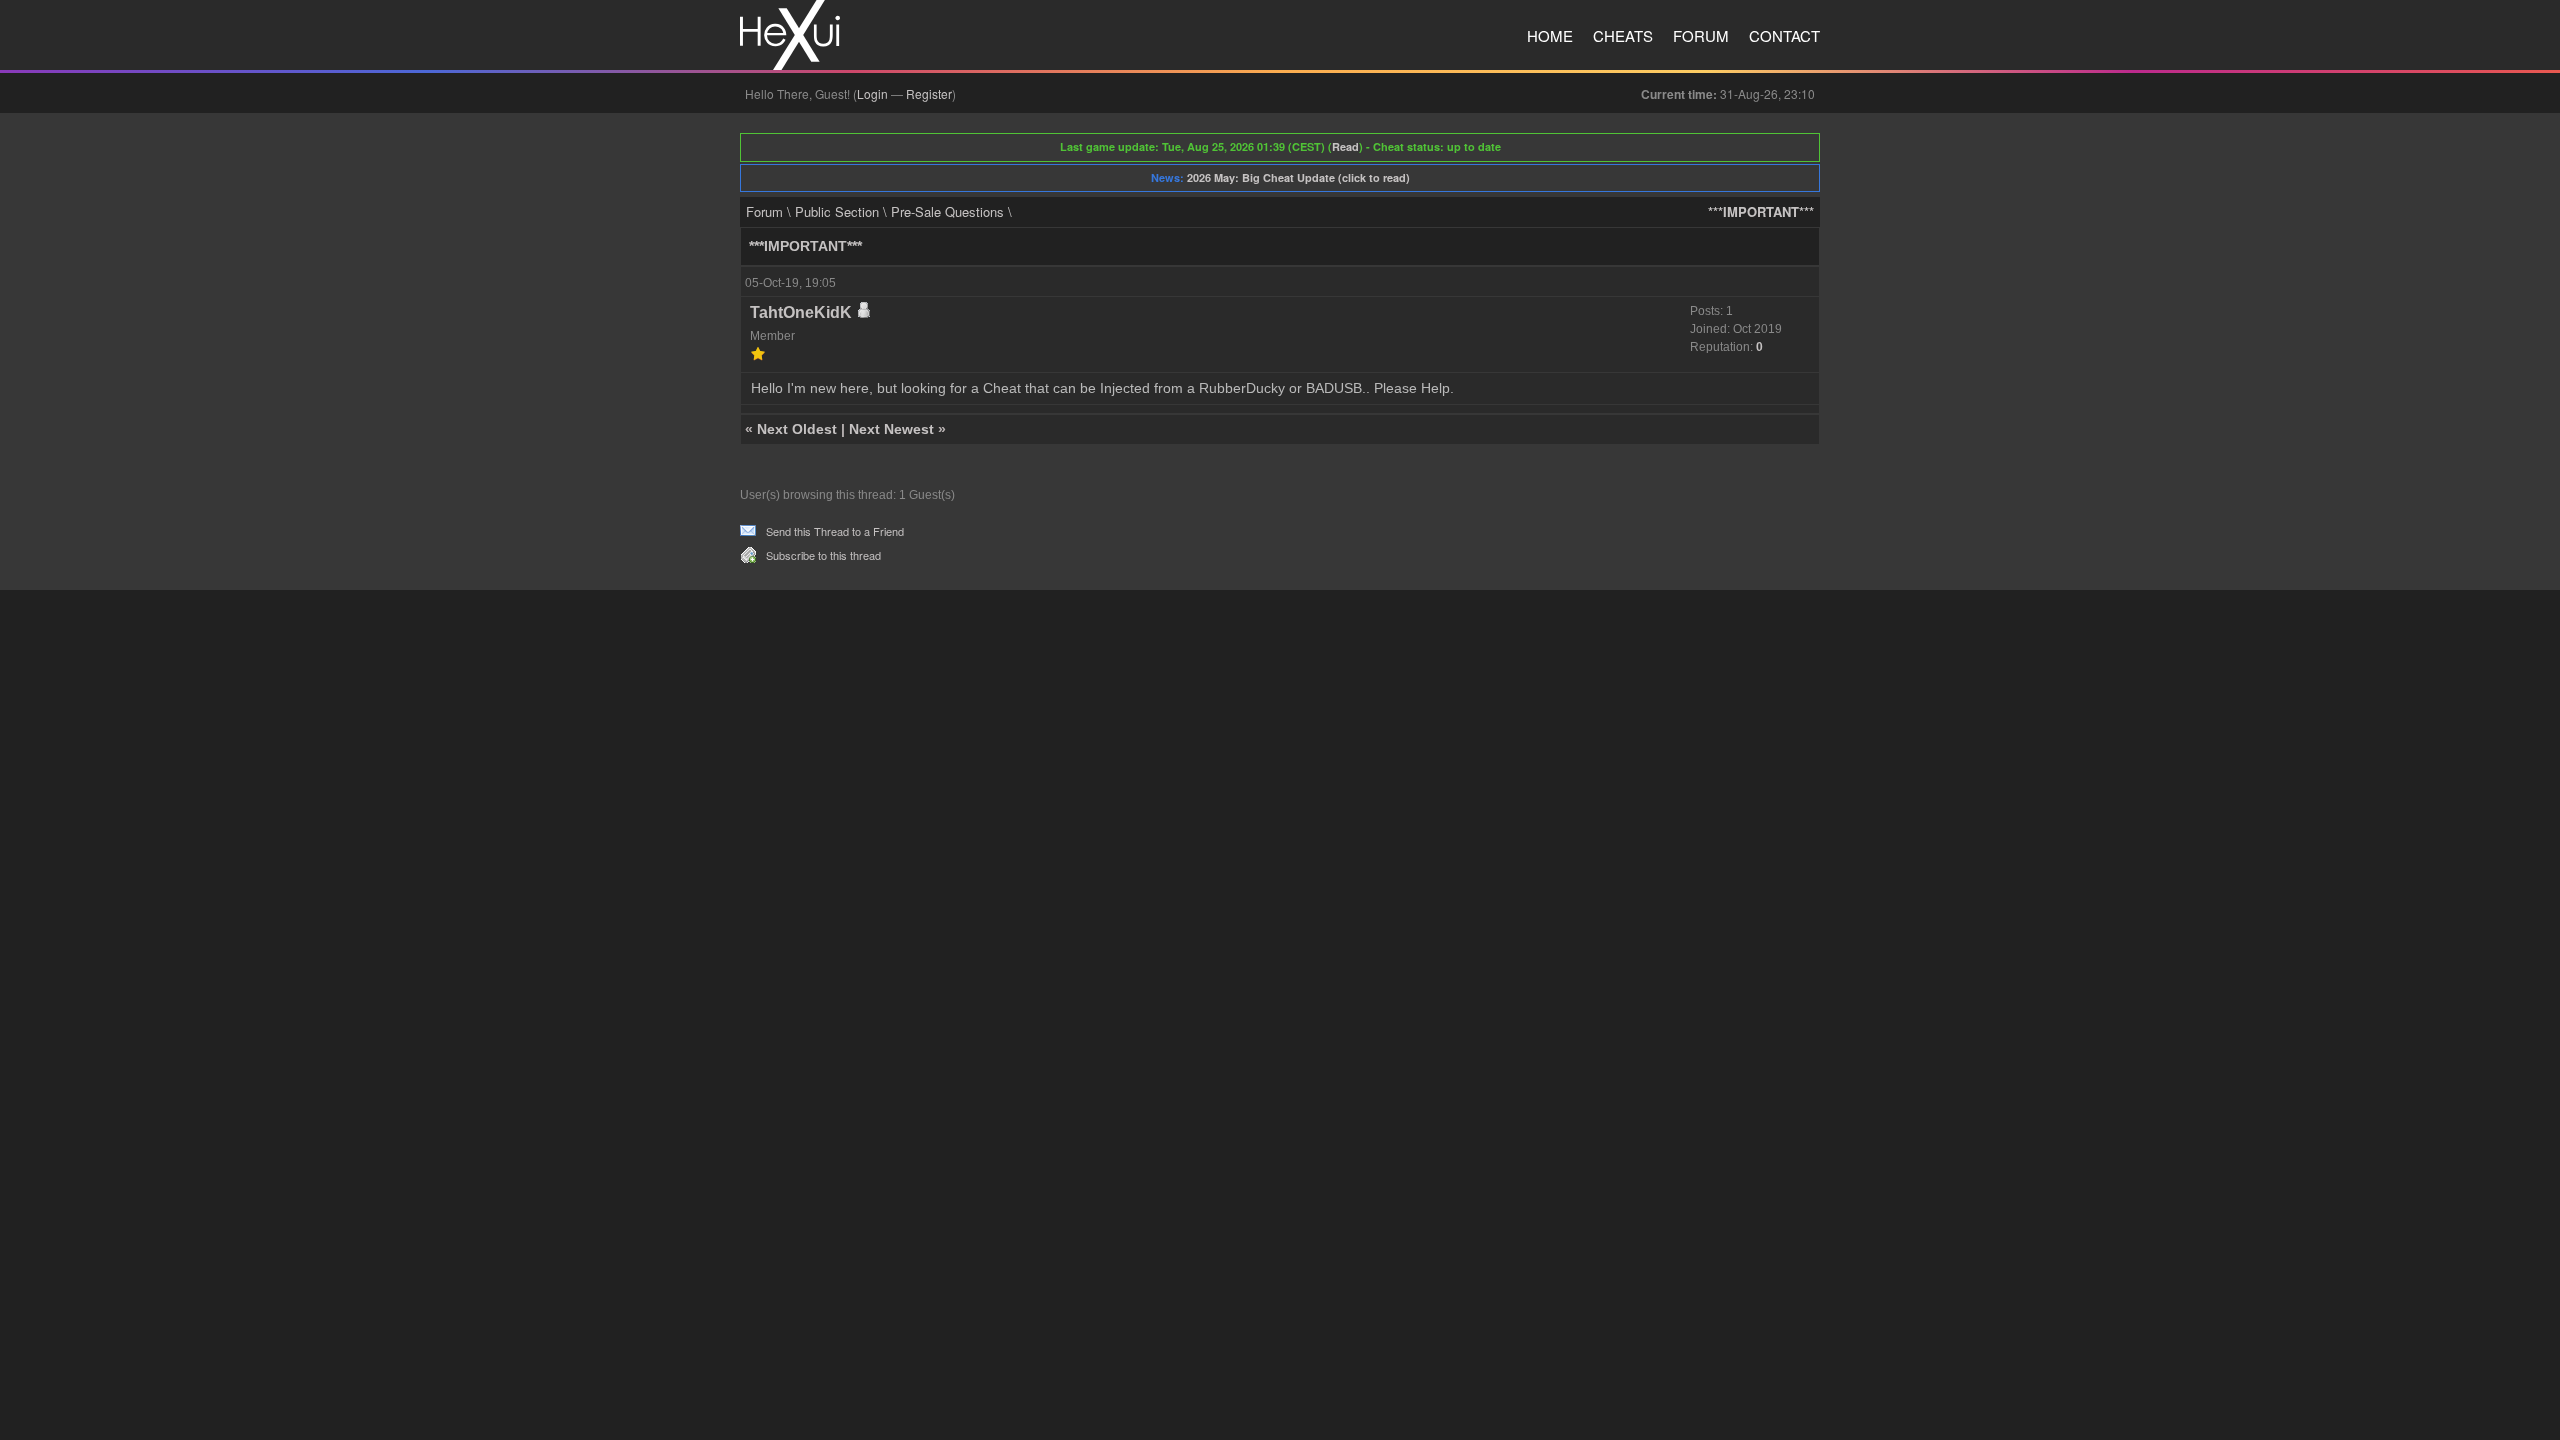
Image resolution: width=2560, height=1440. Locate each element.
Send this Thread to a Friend (835, 531)
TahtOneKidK (801, 312)
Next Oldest (797, 429)
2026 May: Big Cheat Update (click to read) (1298, 177)
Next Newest (891, 429)
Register (929, 93)
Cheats (1623, 35)
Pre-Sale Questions (947, 211)
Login (872, 93)
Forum (1701, 35)
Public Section (837, 211)
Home (1550, 35)
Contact (1784, 35)
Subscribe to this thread (823, 555)
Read (1345, 146)
